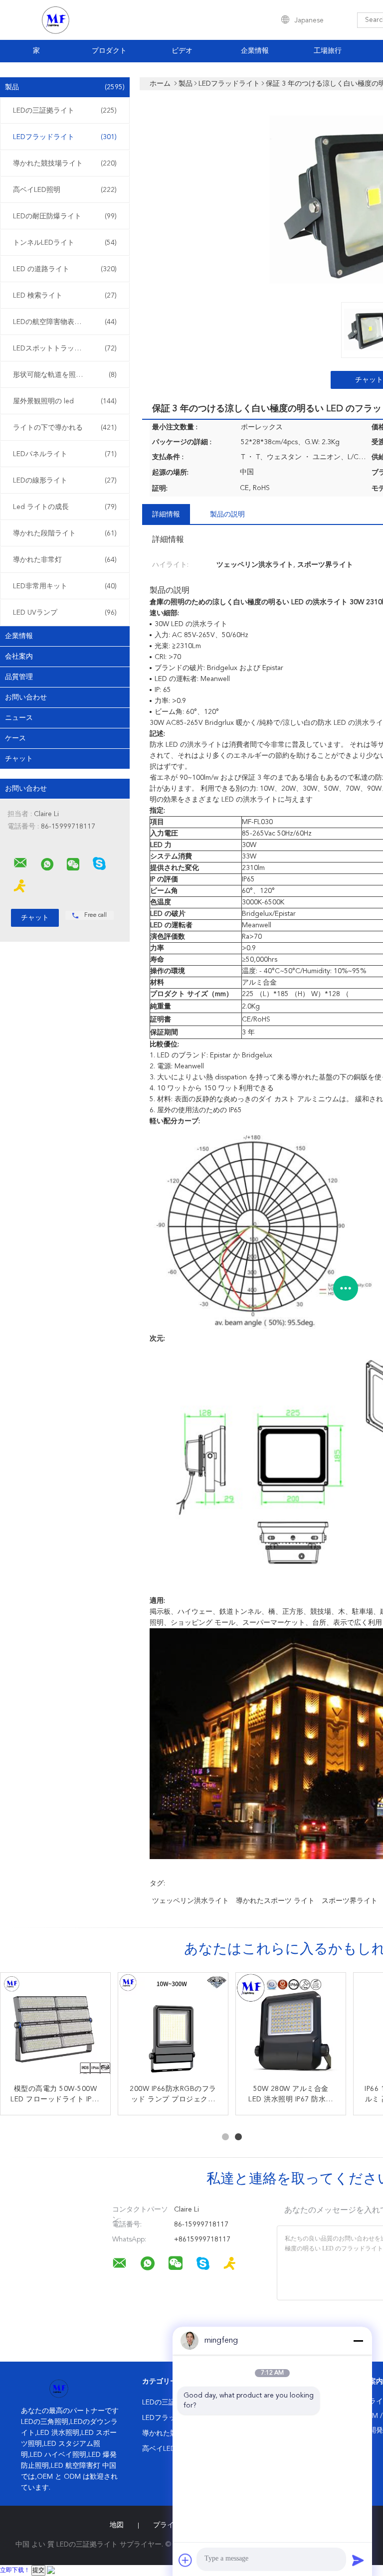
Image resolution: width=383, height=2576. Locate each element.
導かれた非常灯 (65, 560)
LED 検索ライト (65, 296)
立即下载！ (15, 2571)
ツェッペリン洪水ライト (191, 1901)
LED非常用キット (65, 586)
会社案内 (19, 657)
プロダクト (109, 51)
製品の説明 (227, 515)
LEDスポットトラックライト (65, 348)
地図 (117, 2525)
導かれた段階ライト (65, 533)
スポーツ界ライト (350, 1901)
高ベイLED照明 (65, 190)
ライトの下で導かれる (65, 428)
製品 (65, 87)
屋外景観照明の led (65, 401)
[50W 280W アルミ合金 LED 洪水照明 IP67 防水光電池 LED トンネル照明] (291, 2028)
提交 (38, 2571)
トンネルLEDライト (65, 243)
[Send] (358, 2560)
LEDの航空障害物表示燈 (65, 322)
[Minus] (358, 2341)
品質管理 (19, 677)
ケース (15, 738)
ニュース (19, 718)
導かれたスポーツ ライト (275, 1901)
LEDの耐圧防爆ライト (65, 216)
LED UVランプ (65, 613)
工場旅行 (328, 51)
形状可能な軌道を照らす (65, 375)
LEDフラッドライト (65, 137)
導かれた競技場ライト (65, 164)
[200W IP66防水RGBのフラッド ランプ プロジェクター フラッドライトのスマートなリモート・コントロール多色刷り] (173, 2028)
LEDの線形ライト (65, 481)
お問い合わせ (26, 697)
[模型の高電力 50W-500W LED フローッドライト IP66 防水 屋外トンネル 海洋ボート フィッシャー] (55, 2028)
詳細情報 (166, 515)
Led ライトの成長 (65, 507)
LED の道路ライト (65, 269)
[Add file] (186, 2560)
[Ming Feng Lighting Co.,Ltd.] (20, 863)
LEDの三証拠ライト (65, 111)
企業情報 (255, 51)
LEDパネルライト (65, 454)
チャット (19, 759)
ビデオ (182, 51)
